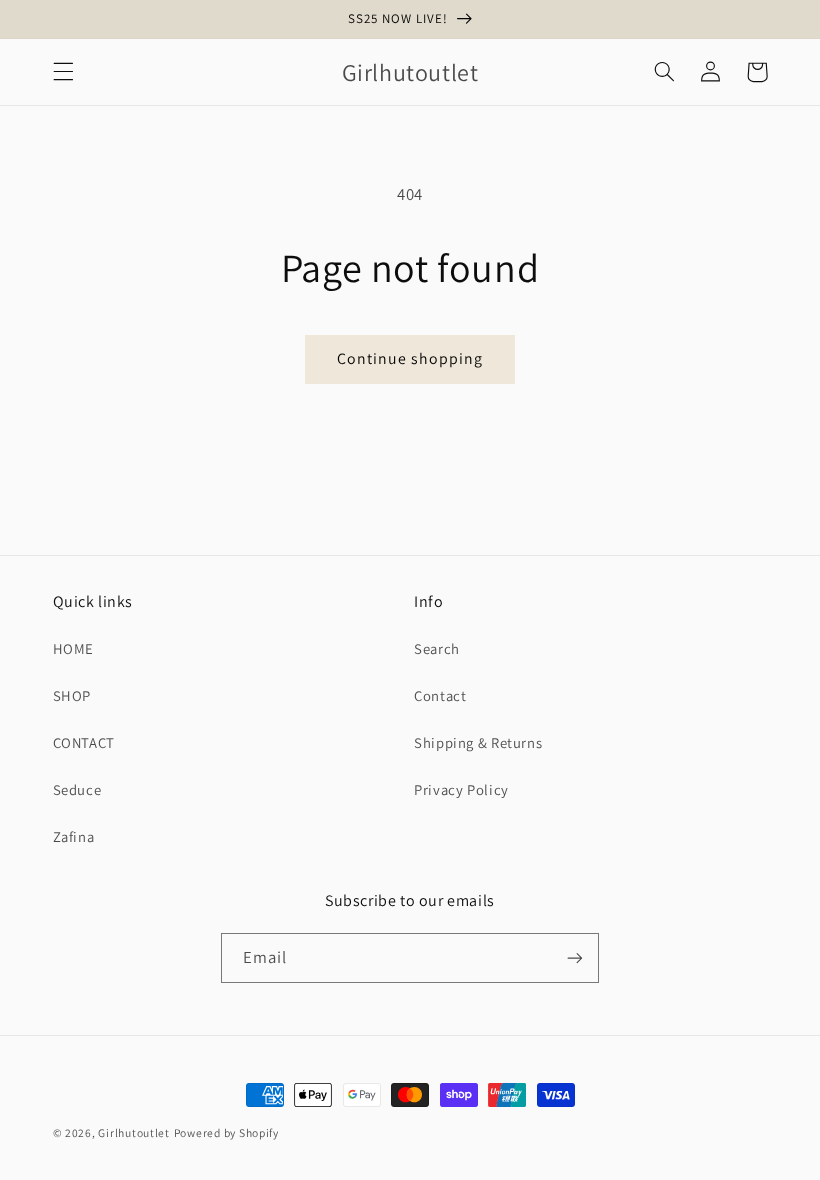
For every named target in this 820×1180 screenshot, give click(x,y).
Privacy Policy (461, 789)
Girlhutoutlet (134, 1132)
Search (437, 648)
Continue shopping (410, 358)
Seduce (77, 789)
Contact (440, 695)
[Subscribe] (575, 957)
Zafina (74, 836)
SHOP (72, 695)
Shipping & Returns (478, 742)
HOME (74, 648)
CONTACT (84, 742)
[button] (63, 72)
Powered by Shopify (226, 1132)
